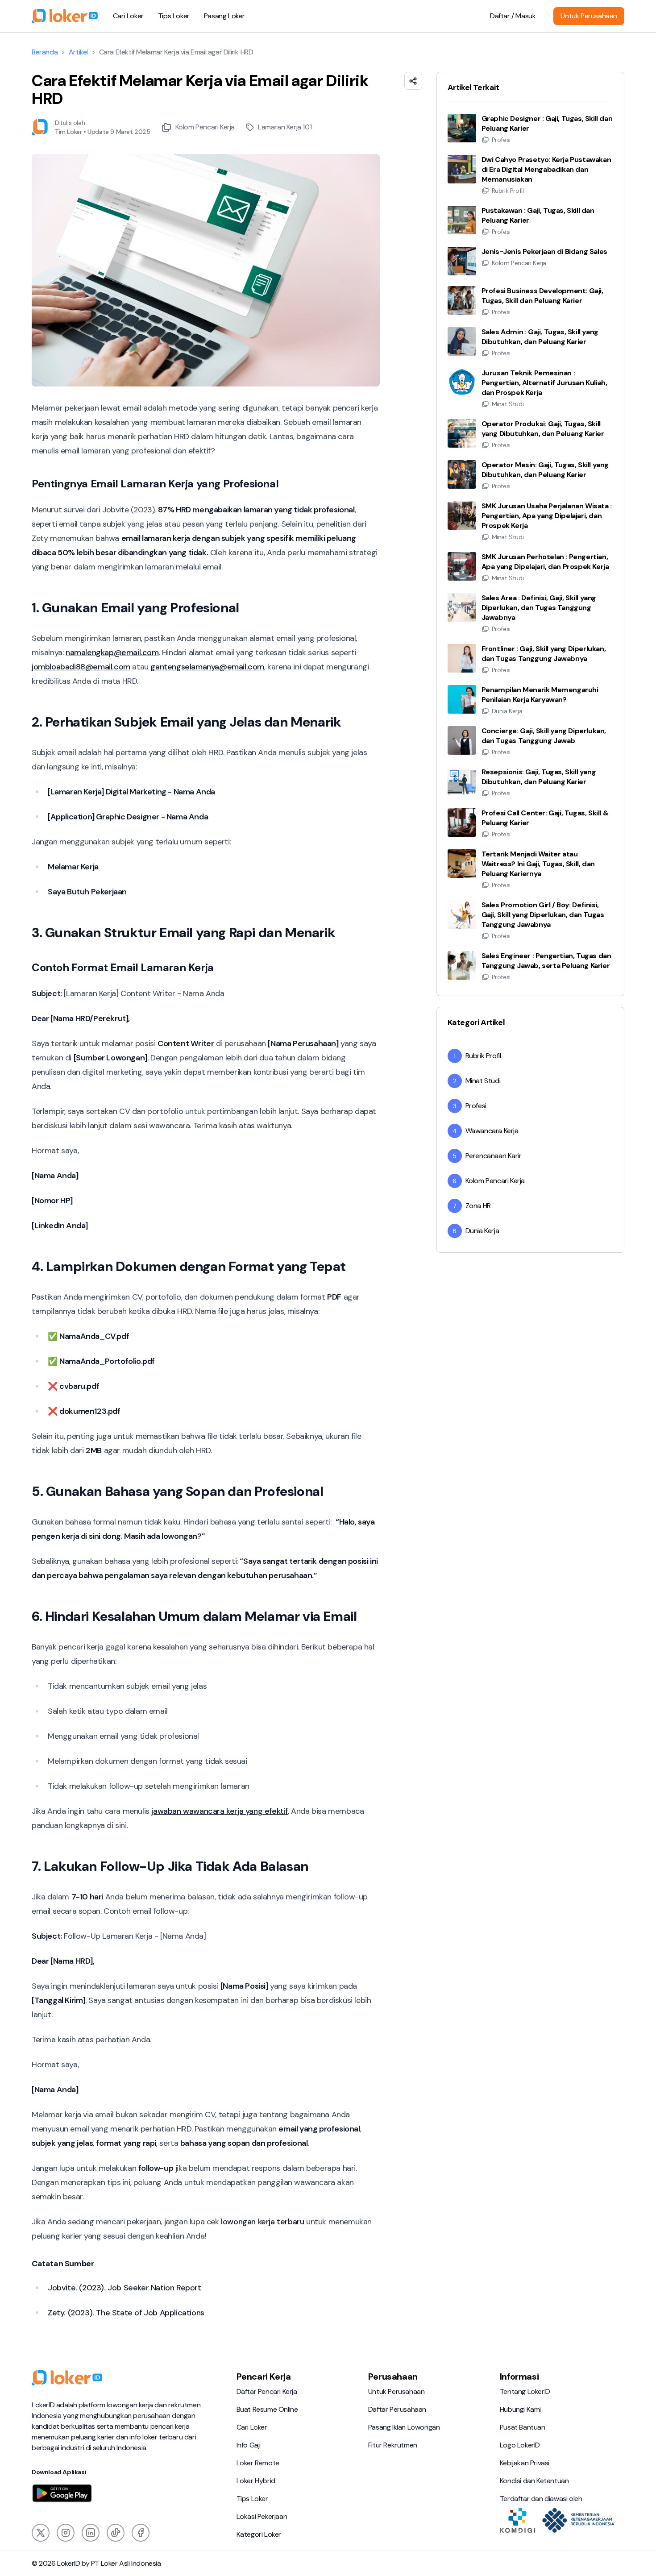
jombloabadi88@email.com (81, 667)
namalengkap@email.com (112, 652)
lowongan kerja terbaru (262, 2222)
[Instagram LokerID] (66, 2533)
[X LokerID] (41, 2533)
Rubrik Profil (508, 191)
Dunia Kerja (507, 711)
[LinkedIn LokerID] (91, 2533)
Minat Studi (508, 404)
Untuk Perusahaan (589, 16)
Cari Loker (128, 16)
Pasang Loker (224, 16)
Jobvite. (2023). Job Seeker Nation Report (125, 2288)
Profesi (501, 140)
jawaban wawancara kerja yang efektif (220, 1811)
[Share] (413, 81)
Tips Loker (174, 16)
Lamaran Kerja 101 (285, 127)
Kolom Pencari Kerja (205, 127)
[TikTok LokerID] (116, 2533)
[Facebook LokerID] (141, 2533)
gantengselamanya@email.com (207, 667)
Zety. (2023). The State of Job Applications (126, 2313)
